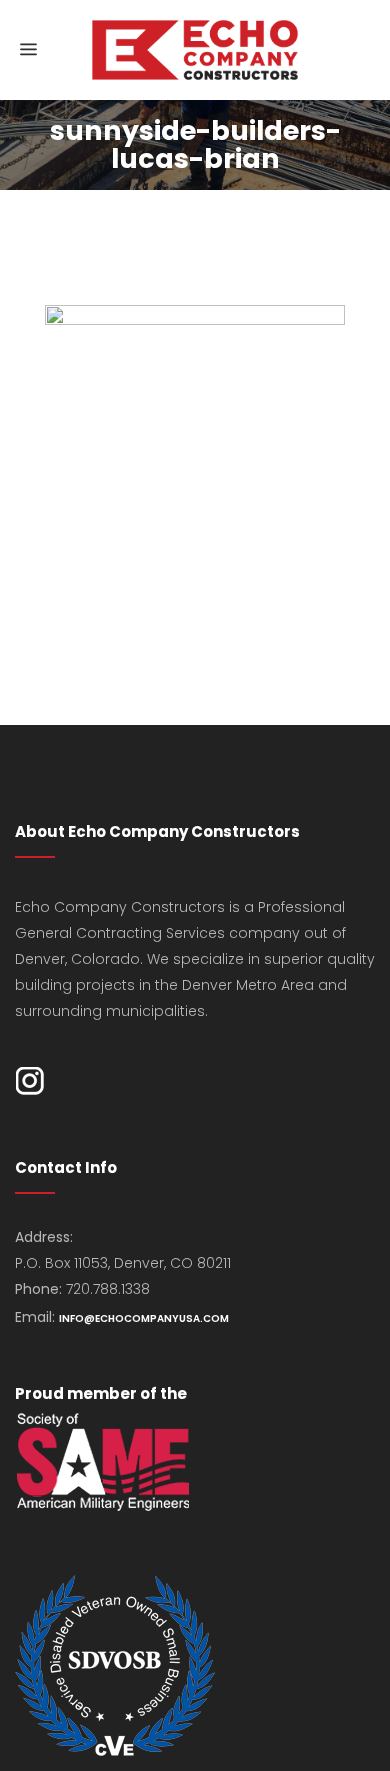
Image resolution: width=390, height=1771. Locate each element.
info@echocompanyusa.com (144, 1318)
